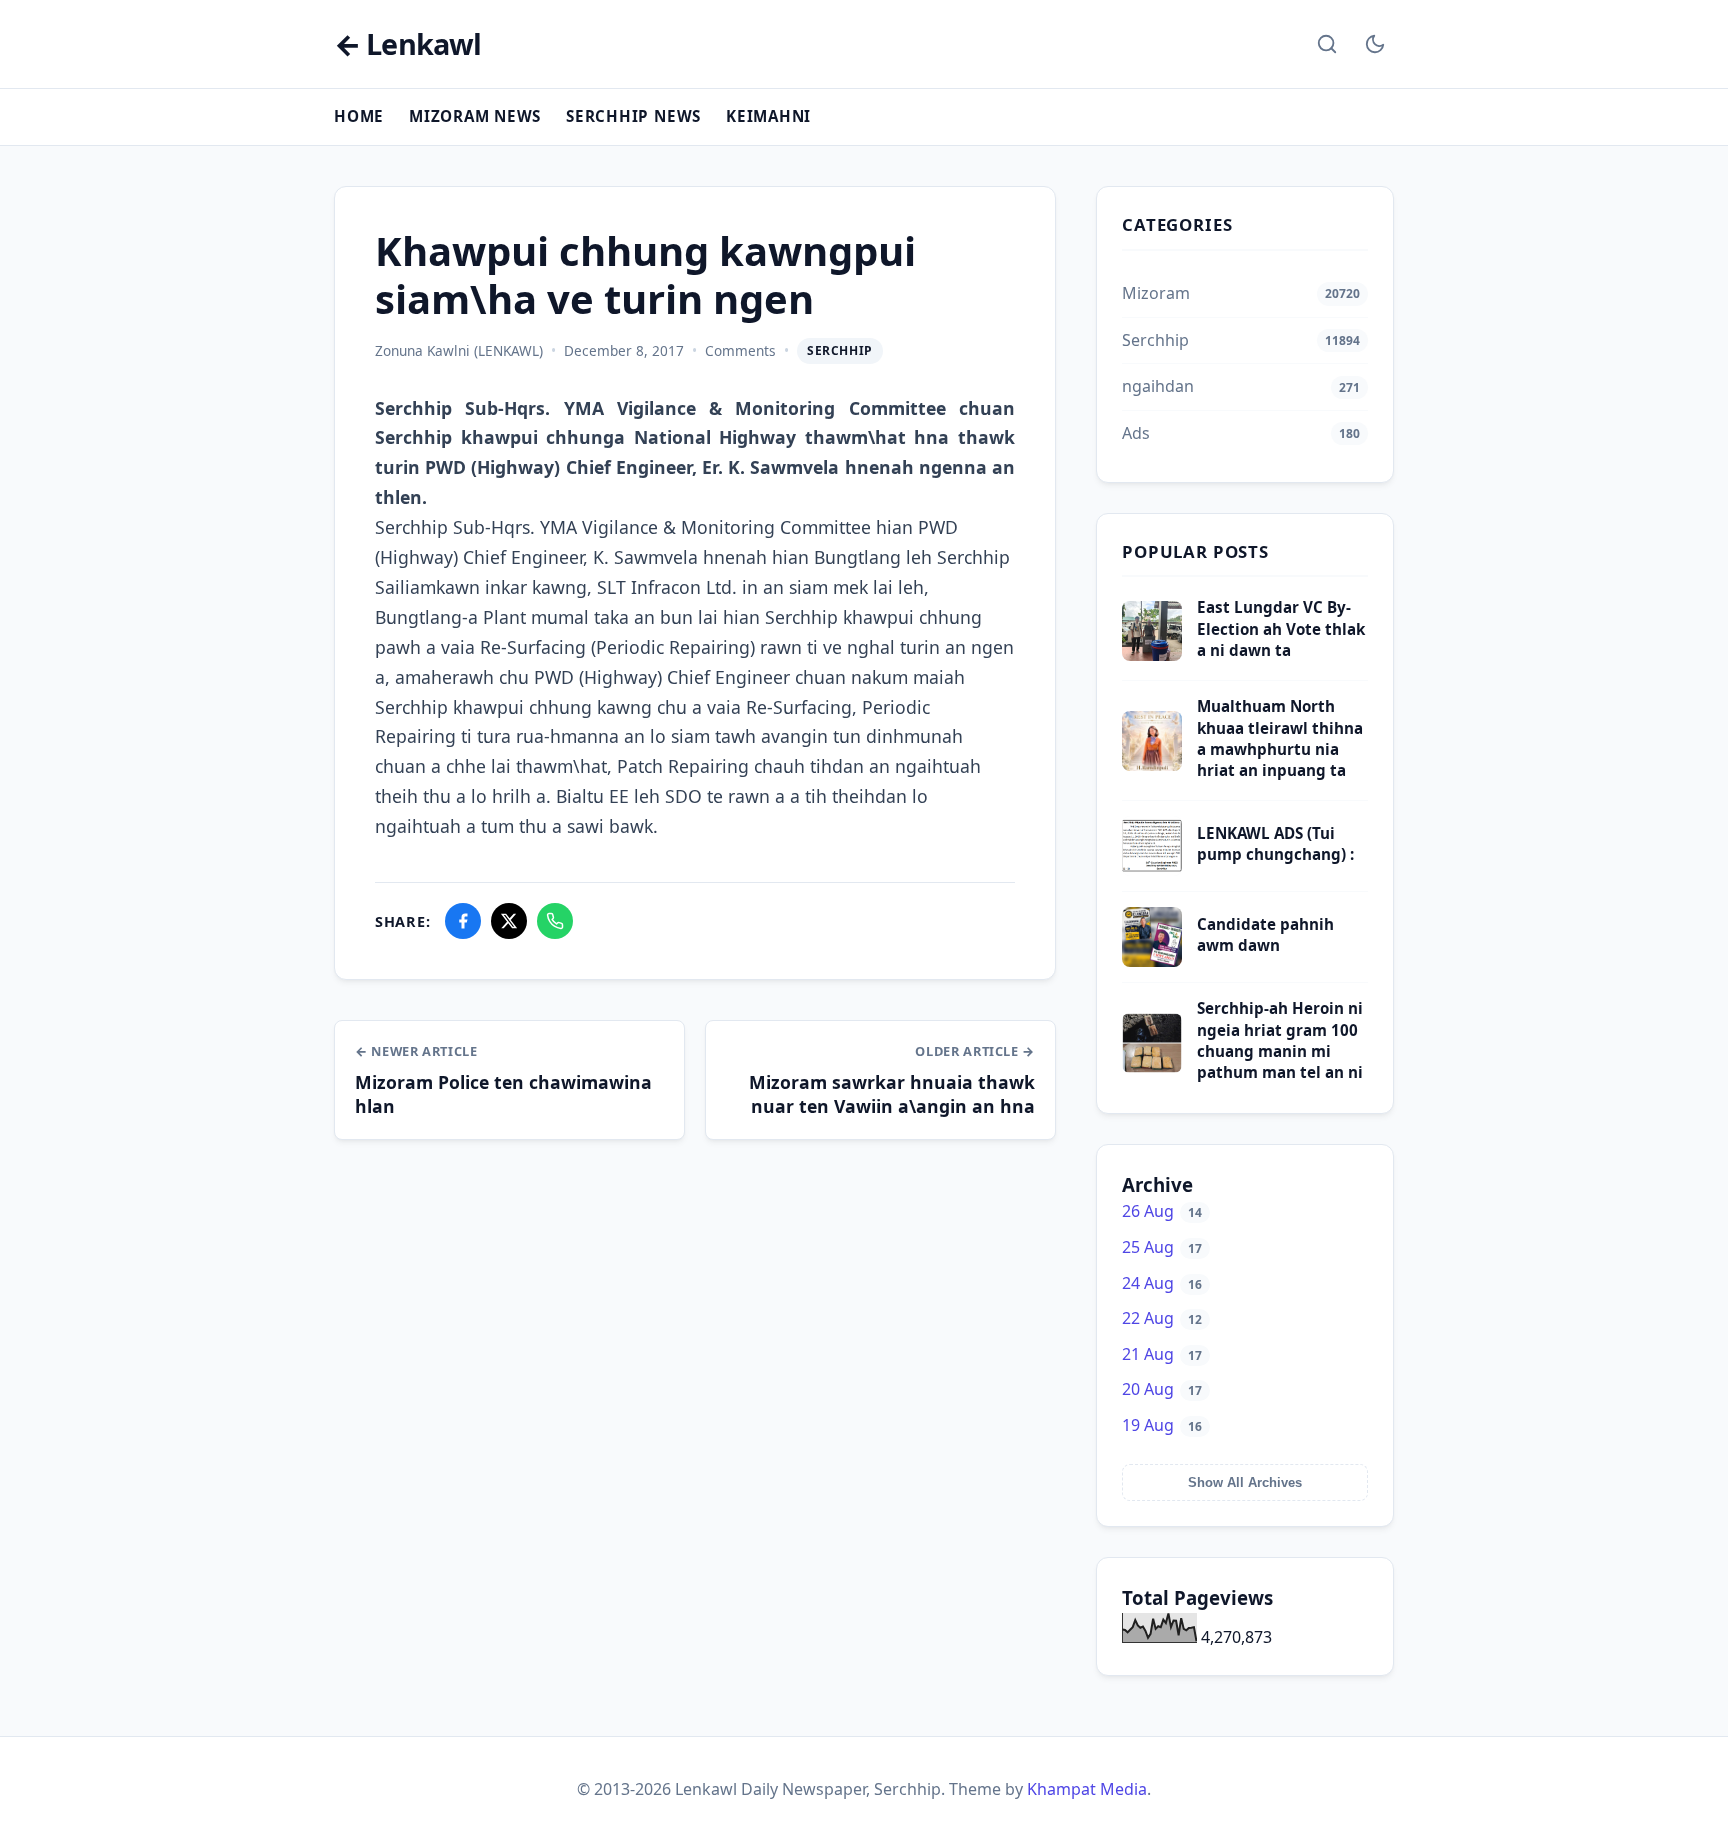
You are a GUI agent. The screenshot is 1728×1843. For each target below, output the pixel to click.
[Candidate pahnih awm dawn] (1152, 961)
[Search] (1327, 44)
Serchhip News (633, 116)
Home (359, 116)
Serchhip (840, 350)
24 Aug (1162, 1283)
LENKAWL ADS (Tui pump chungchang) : (1275, 843)
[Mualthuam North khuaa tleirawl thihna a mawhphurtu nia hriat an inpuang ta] (1152, 765)
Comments (740, 350)
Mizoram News (475, 116)
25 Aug (1162, 1247)
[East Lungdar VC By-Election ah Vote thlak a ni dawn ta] (1152, 655)
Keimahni (768, 116)
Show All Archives (1245, 1482)
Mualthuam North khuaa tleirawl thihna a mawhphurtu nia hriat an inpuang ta (1280, 738)
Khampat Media (1087, 1789)
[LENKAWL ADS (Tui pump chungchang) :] (1152, 870)
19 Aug (1162, 1425)
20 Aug (1162, 1389)
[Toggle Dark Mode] (1375, 44)
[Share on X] (509, 921)
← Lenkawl (407, 44)
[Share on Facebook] (463, 921)
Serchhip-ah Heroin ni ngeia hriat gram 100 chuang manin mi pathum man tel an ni (1280, 1040)
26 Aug (1162, 1211)
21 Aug (1162, 1354)
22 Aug (1162, 1318)
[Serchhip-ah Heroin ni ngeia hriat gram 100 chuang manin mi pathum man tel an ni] (1152, 1067)
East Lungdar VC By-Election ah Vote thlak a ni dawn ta (1281, 628)
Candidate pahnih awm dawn (1265, 934)
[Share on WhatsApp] (555, 921)
